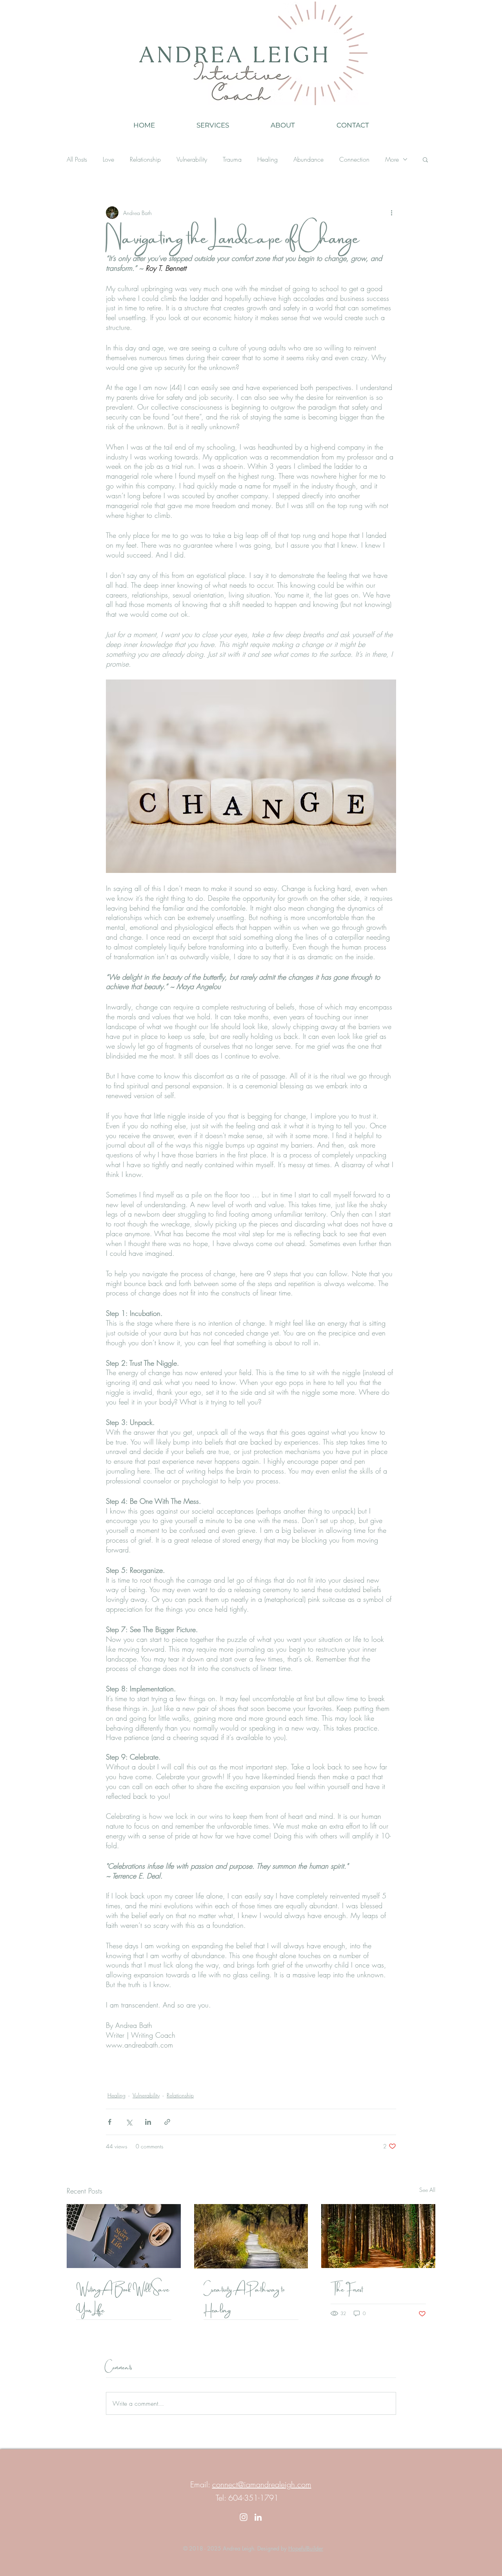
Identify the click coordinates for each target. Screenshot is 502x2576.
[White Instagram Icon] (244, 2517)
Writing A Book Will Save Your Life (123, 2299)
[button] (425, 159)
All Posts (77, 159)
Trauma (232, 159)
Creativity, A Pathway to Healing (244, 2299)
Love (108, 159)
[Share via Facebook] (110, 2122)
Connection (354, 159)
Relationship (145, 159)
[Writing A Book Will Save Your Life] (124, 2236)
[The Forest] (378, 2236)
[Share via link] (167, 2122)
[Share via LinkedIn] (148, 2122)
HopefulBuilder (306, 2548)
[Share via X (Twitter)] (129, 2122)
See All (427, 2190)
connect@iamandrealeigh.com (262, 2484)
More (392, 159)
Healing (267, 159)
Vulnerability (192, 159)
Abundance (308, 159)
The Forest (347, 2288)
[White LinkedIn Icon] (258, 2517)
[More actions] (391, 213)
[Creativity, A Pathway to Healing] (251, 2236)
